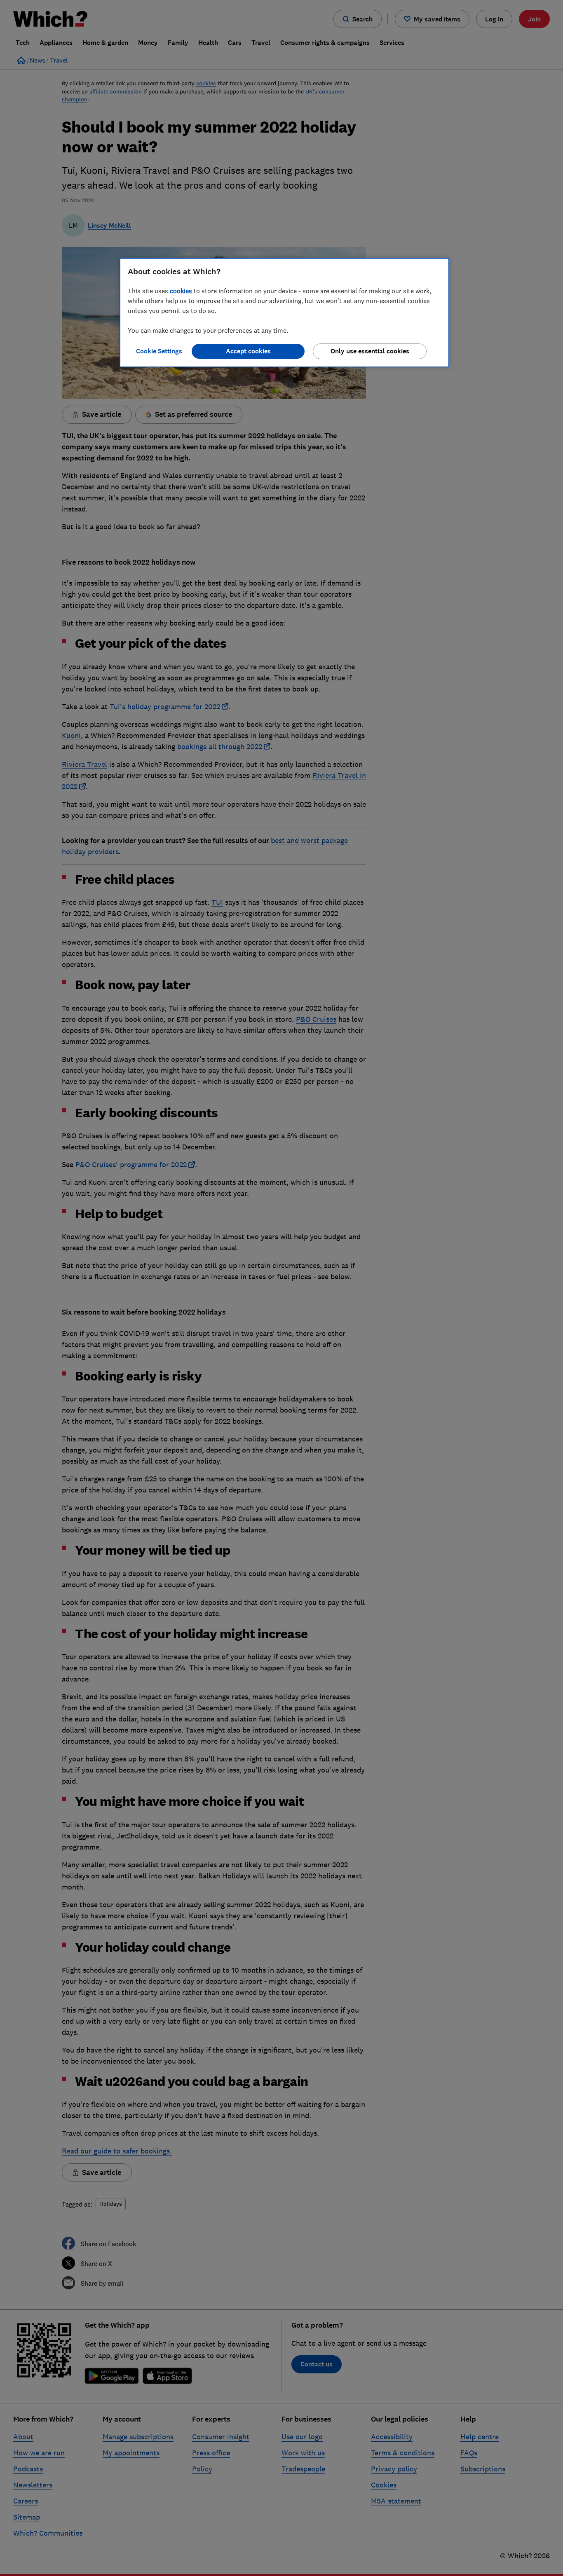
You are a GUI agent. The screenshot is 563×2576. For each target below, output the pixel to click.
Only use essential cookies (370, 351)
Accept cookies (248, 351)
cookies (181, 291)
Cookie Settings (159, 351)
